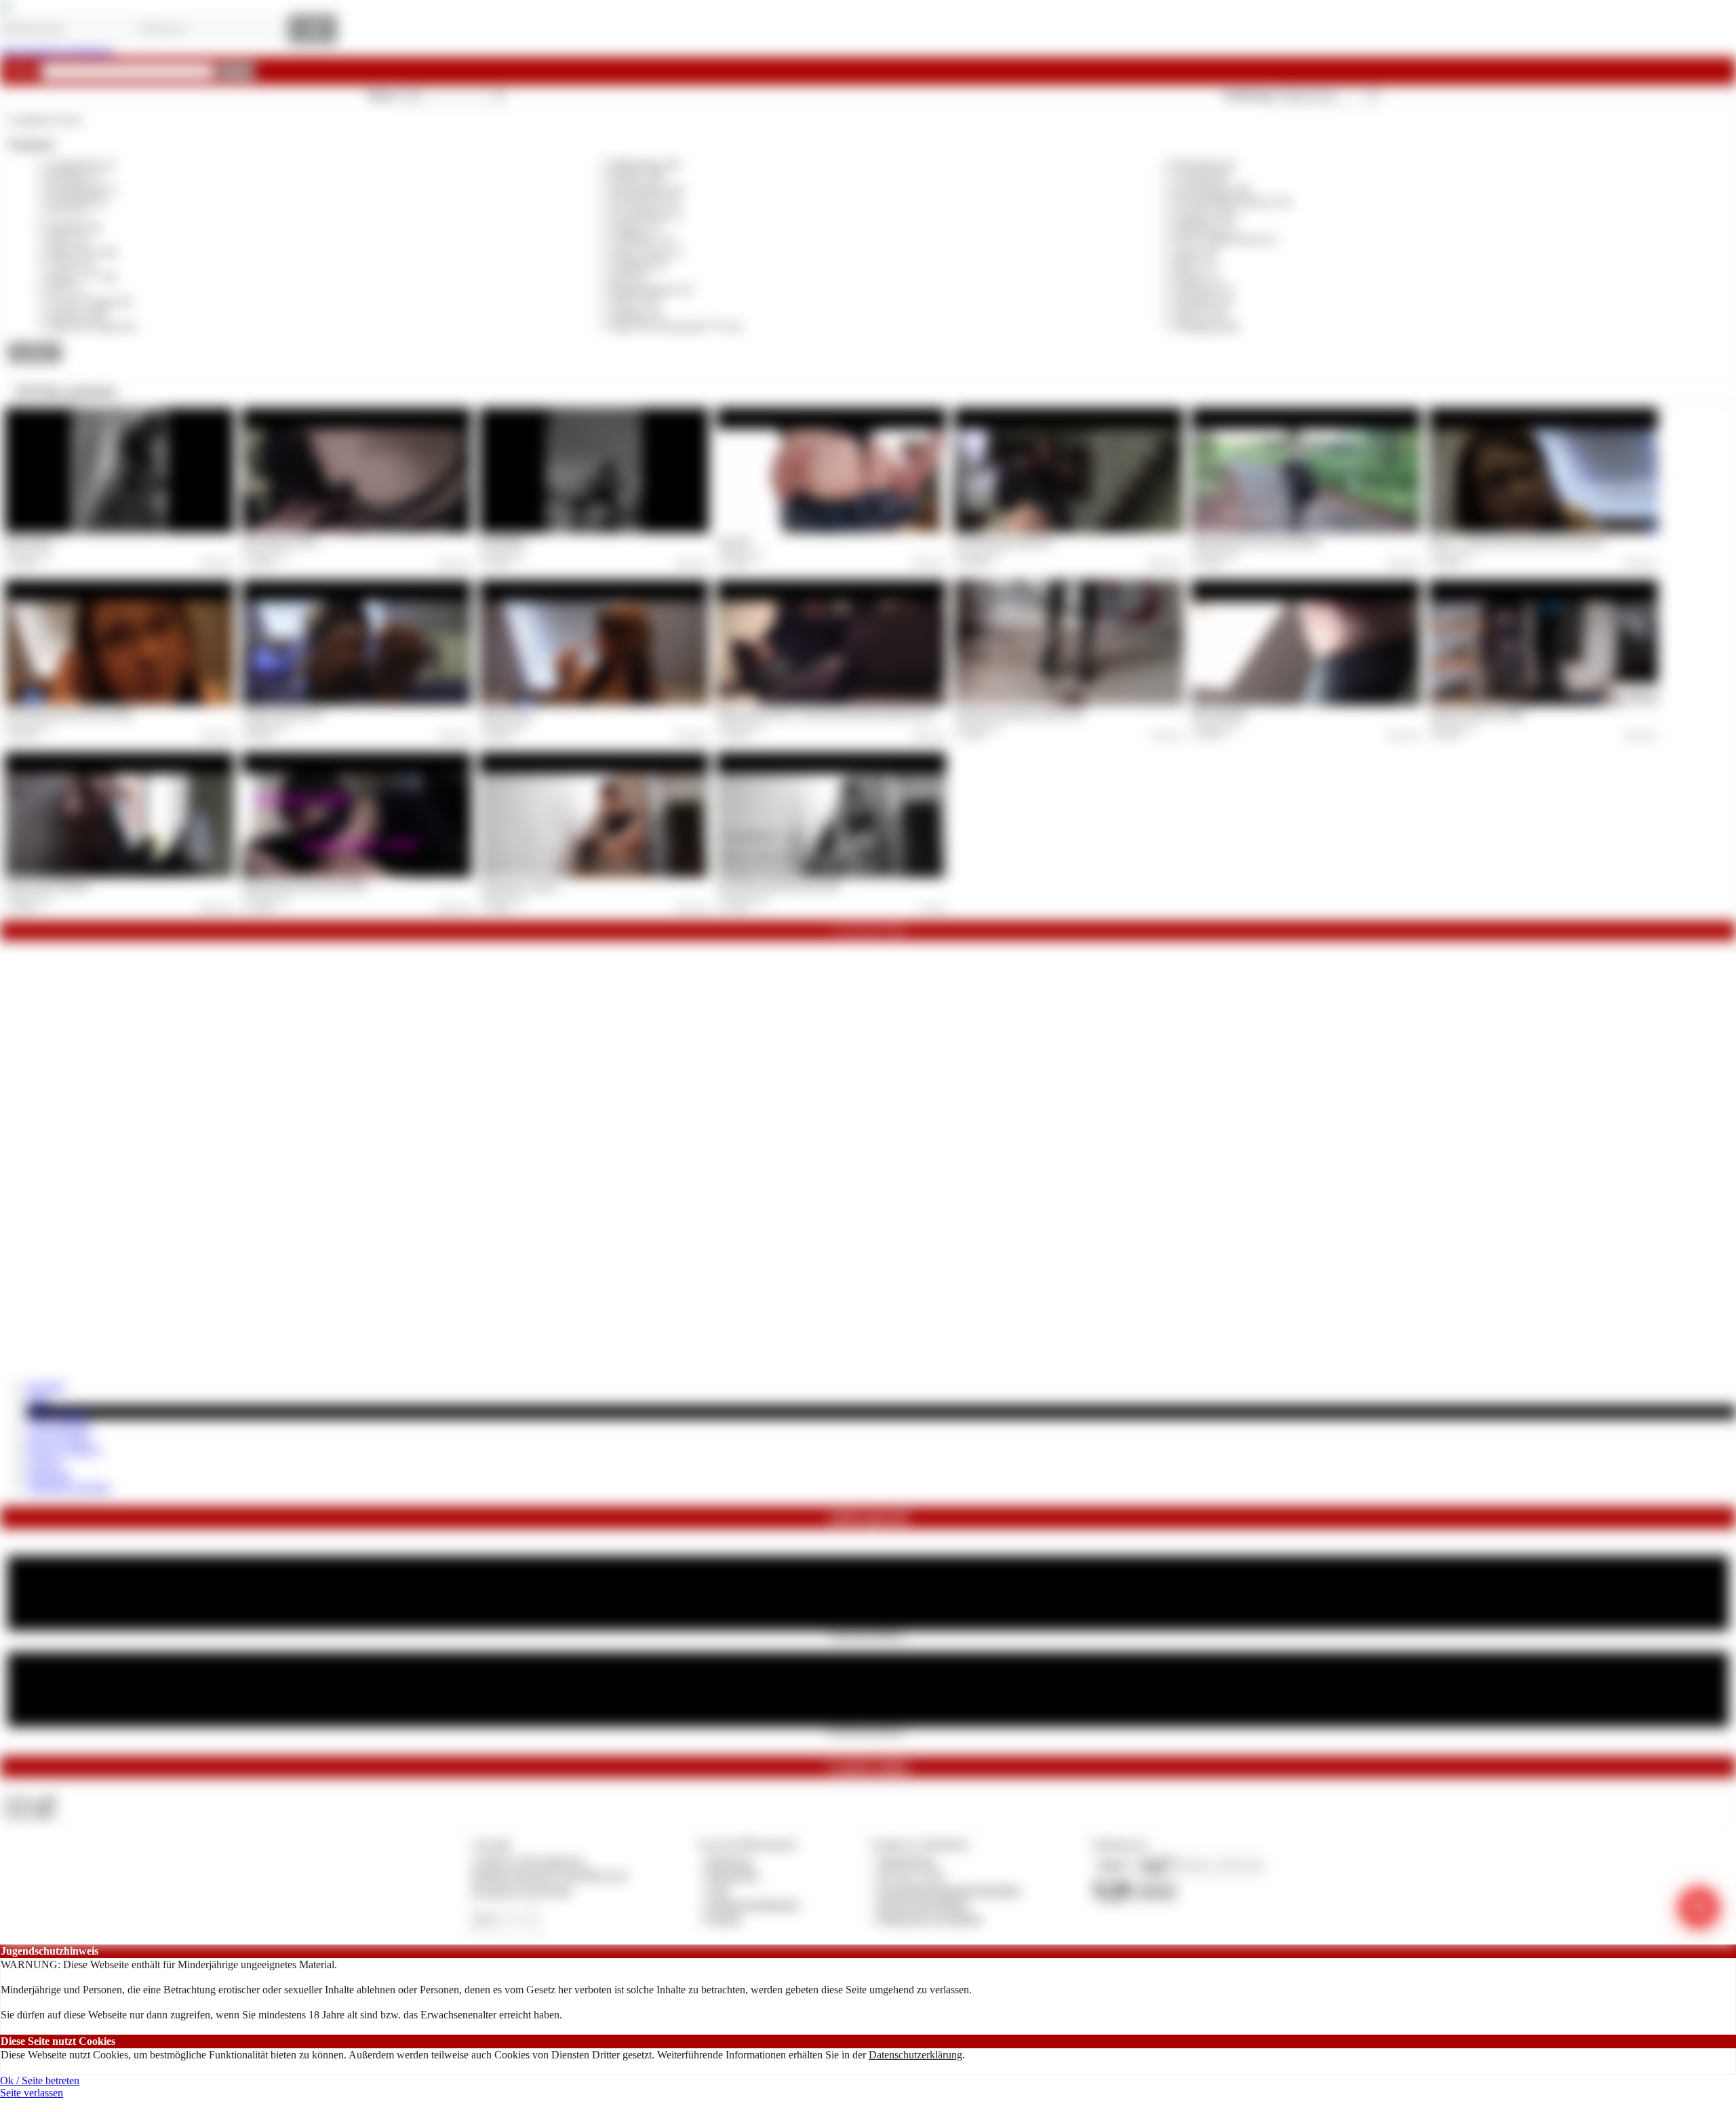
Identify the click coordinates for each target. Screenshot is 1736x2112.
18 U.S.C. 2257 (911, 1875)
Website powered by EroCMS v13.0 (549, 1875)
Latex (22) (1196, 252)
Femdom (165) (1206, 215)
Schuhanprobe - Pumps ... (521, 886)
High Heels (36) (82, 252)
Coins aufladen (59, 1425)
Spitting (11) (637, 314)
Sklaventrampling (1220, 713)
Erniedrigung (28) (1212, 190)
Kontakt (723, 1918)
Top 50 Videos (59, 1438)
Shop (38, 1399)
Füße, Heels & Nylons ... (282, 541)
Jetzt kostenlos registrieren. (57, 51)
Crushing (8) (1201, 177)
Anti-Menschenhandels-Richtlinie (949, 1890)
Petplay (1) (1197, 277)
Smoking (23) (1203, 301)
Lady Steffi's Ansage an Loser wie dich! (69, 713)
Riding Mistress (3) (652, 289)
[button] (236, 71)
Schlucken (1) (1204, 289)
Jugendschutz (906, 1861)
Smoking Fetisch (507, 713)
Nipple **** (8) (82, 277)
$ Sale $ (44, 1463)
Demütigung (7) (82, 190)
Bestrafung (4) (1205, 164)
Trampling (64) (1206, 327)
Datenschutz (732, 1875)
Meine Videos (58, 1412)
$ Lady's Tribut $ (64, 1450)
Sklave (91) (636, 301)
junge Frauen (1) (647, 252)
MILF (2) (1194, 264)
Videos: (30, 1800)
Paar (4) (628, 277)
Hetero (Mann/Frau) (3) (1224, 239)
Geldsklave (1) (643, 239)
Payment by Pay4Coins (521, 1890)
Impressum (729, 1861)
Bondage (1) (74, 177)
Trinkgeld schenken (69, 1487)
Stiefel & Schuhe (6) (91, 327)
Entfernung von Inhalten (930, 1918)
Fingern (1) (635, 227)
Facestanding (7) (647, 215)
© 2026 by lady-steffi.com (528, 1861)
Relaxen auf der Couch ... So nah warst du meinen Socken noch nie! (826, 713)
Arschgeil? (734, 541)
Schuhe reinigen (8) (90, 301)
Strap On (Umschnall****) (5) (676, 327)
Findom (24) (74, 227)
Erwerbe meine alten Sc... (868, 1731)
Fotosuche (49, 1475)
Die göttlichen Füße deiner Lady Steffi (778, 886)
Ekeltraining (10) (647, 190)
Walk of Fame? (29, 541)
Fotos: (29, 1813)
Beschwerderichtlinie (923, 1904)
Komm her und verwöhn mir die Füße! (304, 886)
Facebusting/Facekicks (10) (1232, 202)
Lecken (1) (71, 264)
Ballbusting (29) (646, 164)
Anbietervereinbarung (752, 1904)
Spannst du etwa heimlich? (47, 886)
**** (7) (66, 215)
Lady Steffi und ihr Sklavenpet (1003, 541)
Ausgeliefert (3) (80, 164)
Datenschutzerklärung (915, 2055)
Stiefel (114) (1200, 314)
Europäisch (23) (645, 202)
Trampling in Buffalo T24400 (1476, 713)
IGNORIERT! (502, 541)
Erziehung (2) (77, 202)
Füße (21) (68, 239)
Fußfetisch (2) (1204, 227)
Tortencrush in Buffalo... (868, 1635)
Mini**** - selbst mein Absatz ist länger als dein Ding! (1517, 541)
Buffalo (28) (637, 177)
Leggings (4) (638, 264)
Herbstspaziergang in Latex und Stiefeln (1256, 541)
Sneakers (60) (77, 314)
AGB (717, 1890)
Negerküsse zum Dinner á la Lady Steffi (1019, 713)
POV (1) (66, 289)
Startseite (46, 1386)
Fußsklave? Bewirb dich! (282, 713)
